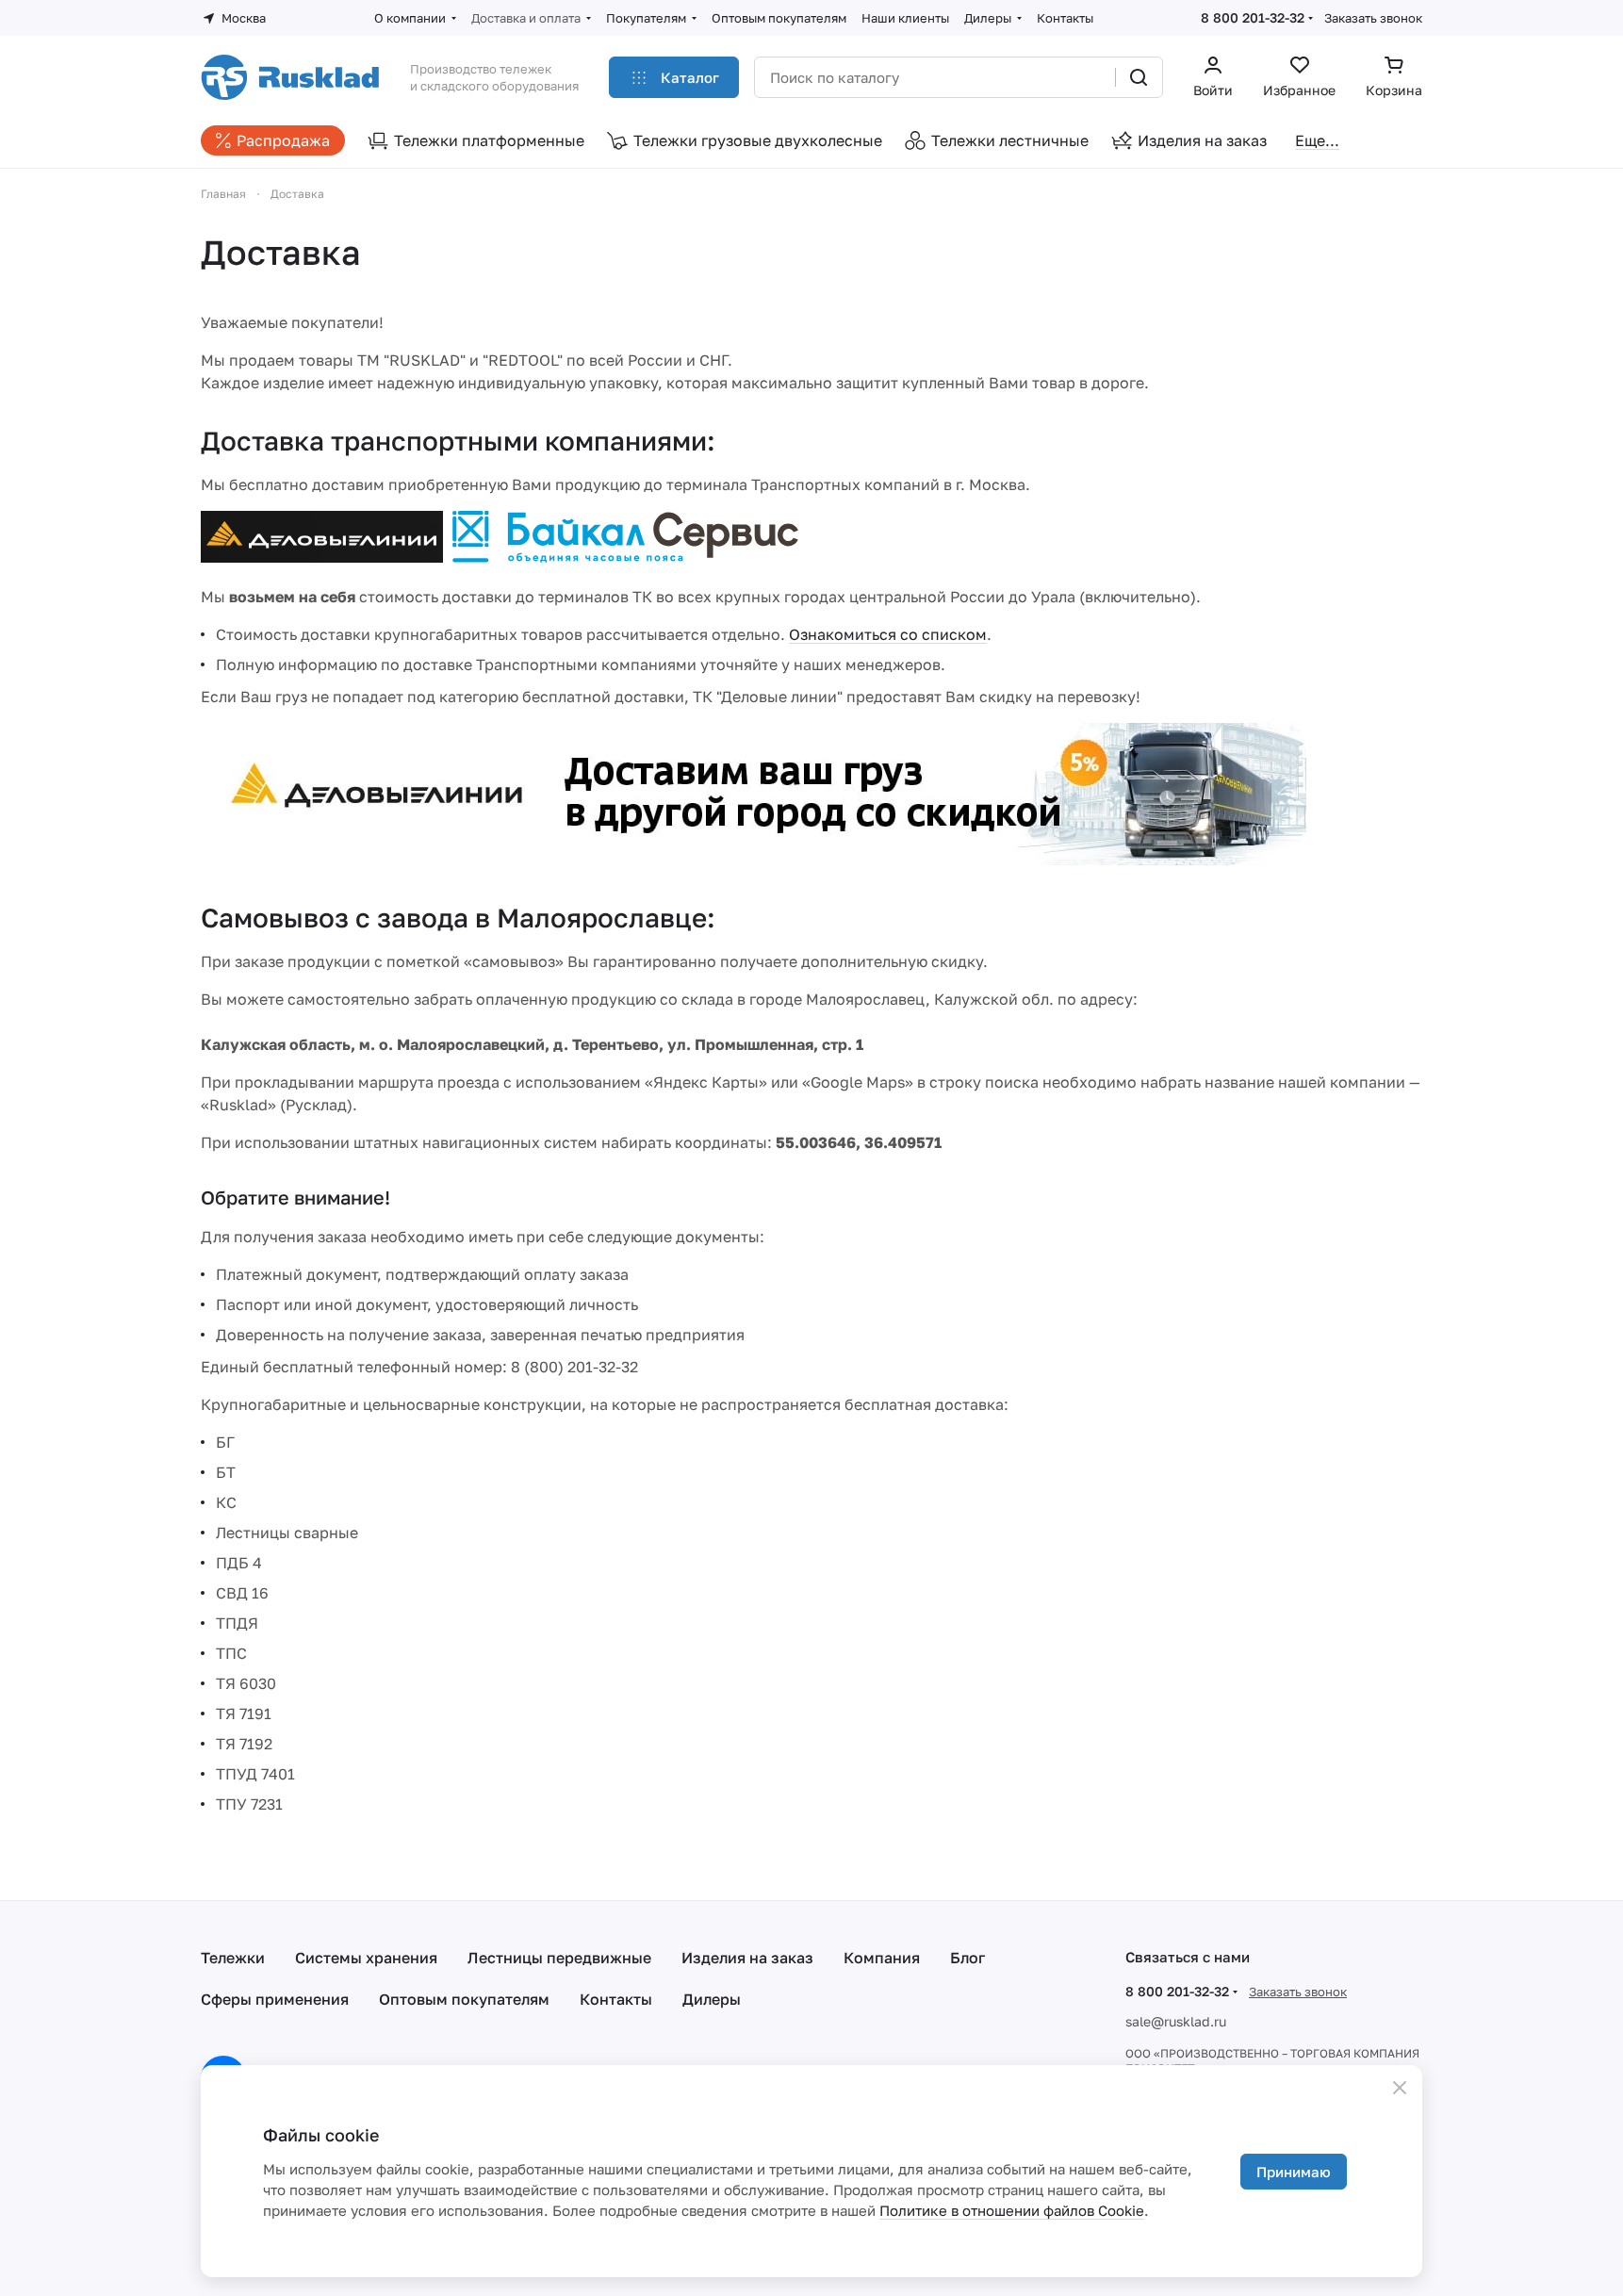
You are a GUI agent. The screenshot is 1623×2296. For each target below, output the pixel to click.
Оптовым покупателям (464, 1999)
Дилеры (712, 1999)
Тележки (233, 1958)
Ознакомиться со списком (888, 634)
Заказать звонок (1373, 18)
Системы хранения (366, 1958)
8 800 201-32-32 (1253, 17)
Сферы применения (275, 1999)
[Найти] (1139, 77)
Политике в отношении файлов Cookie (1012, 2210)
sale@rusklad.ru (1176, 2021)
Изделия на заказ (747, 1958)
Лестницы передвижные (559, 1958)
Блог (967, 1958)
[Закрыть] (1400, 2088)
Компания (882, 1958)
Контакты (616, 1999)
